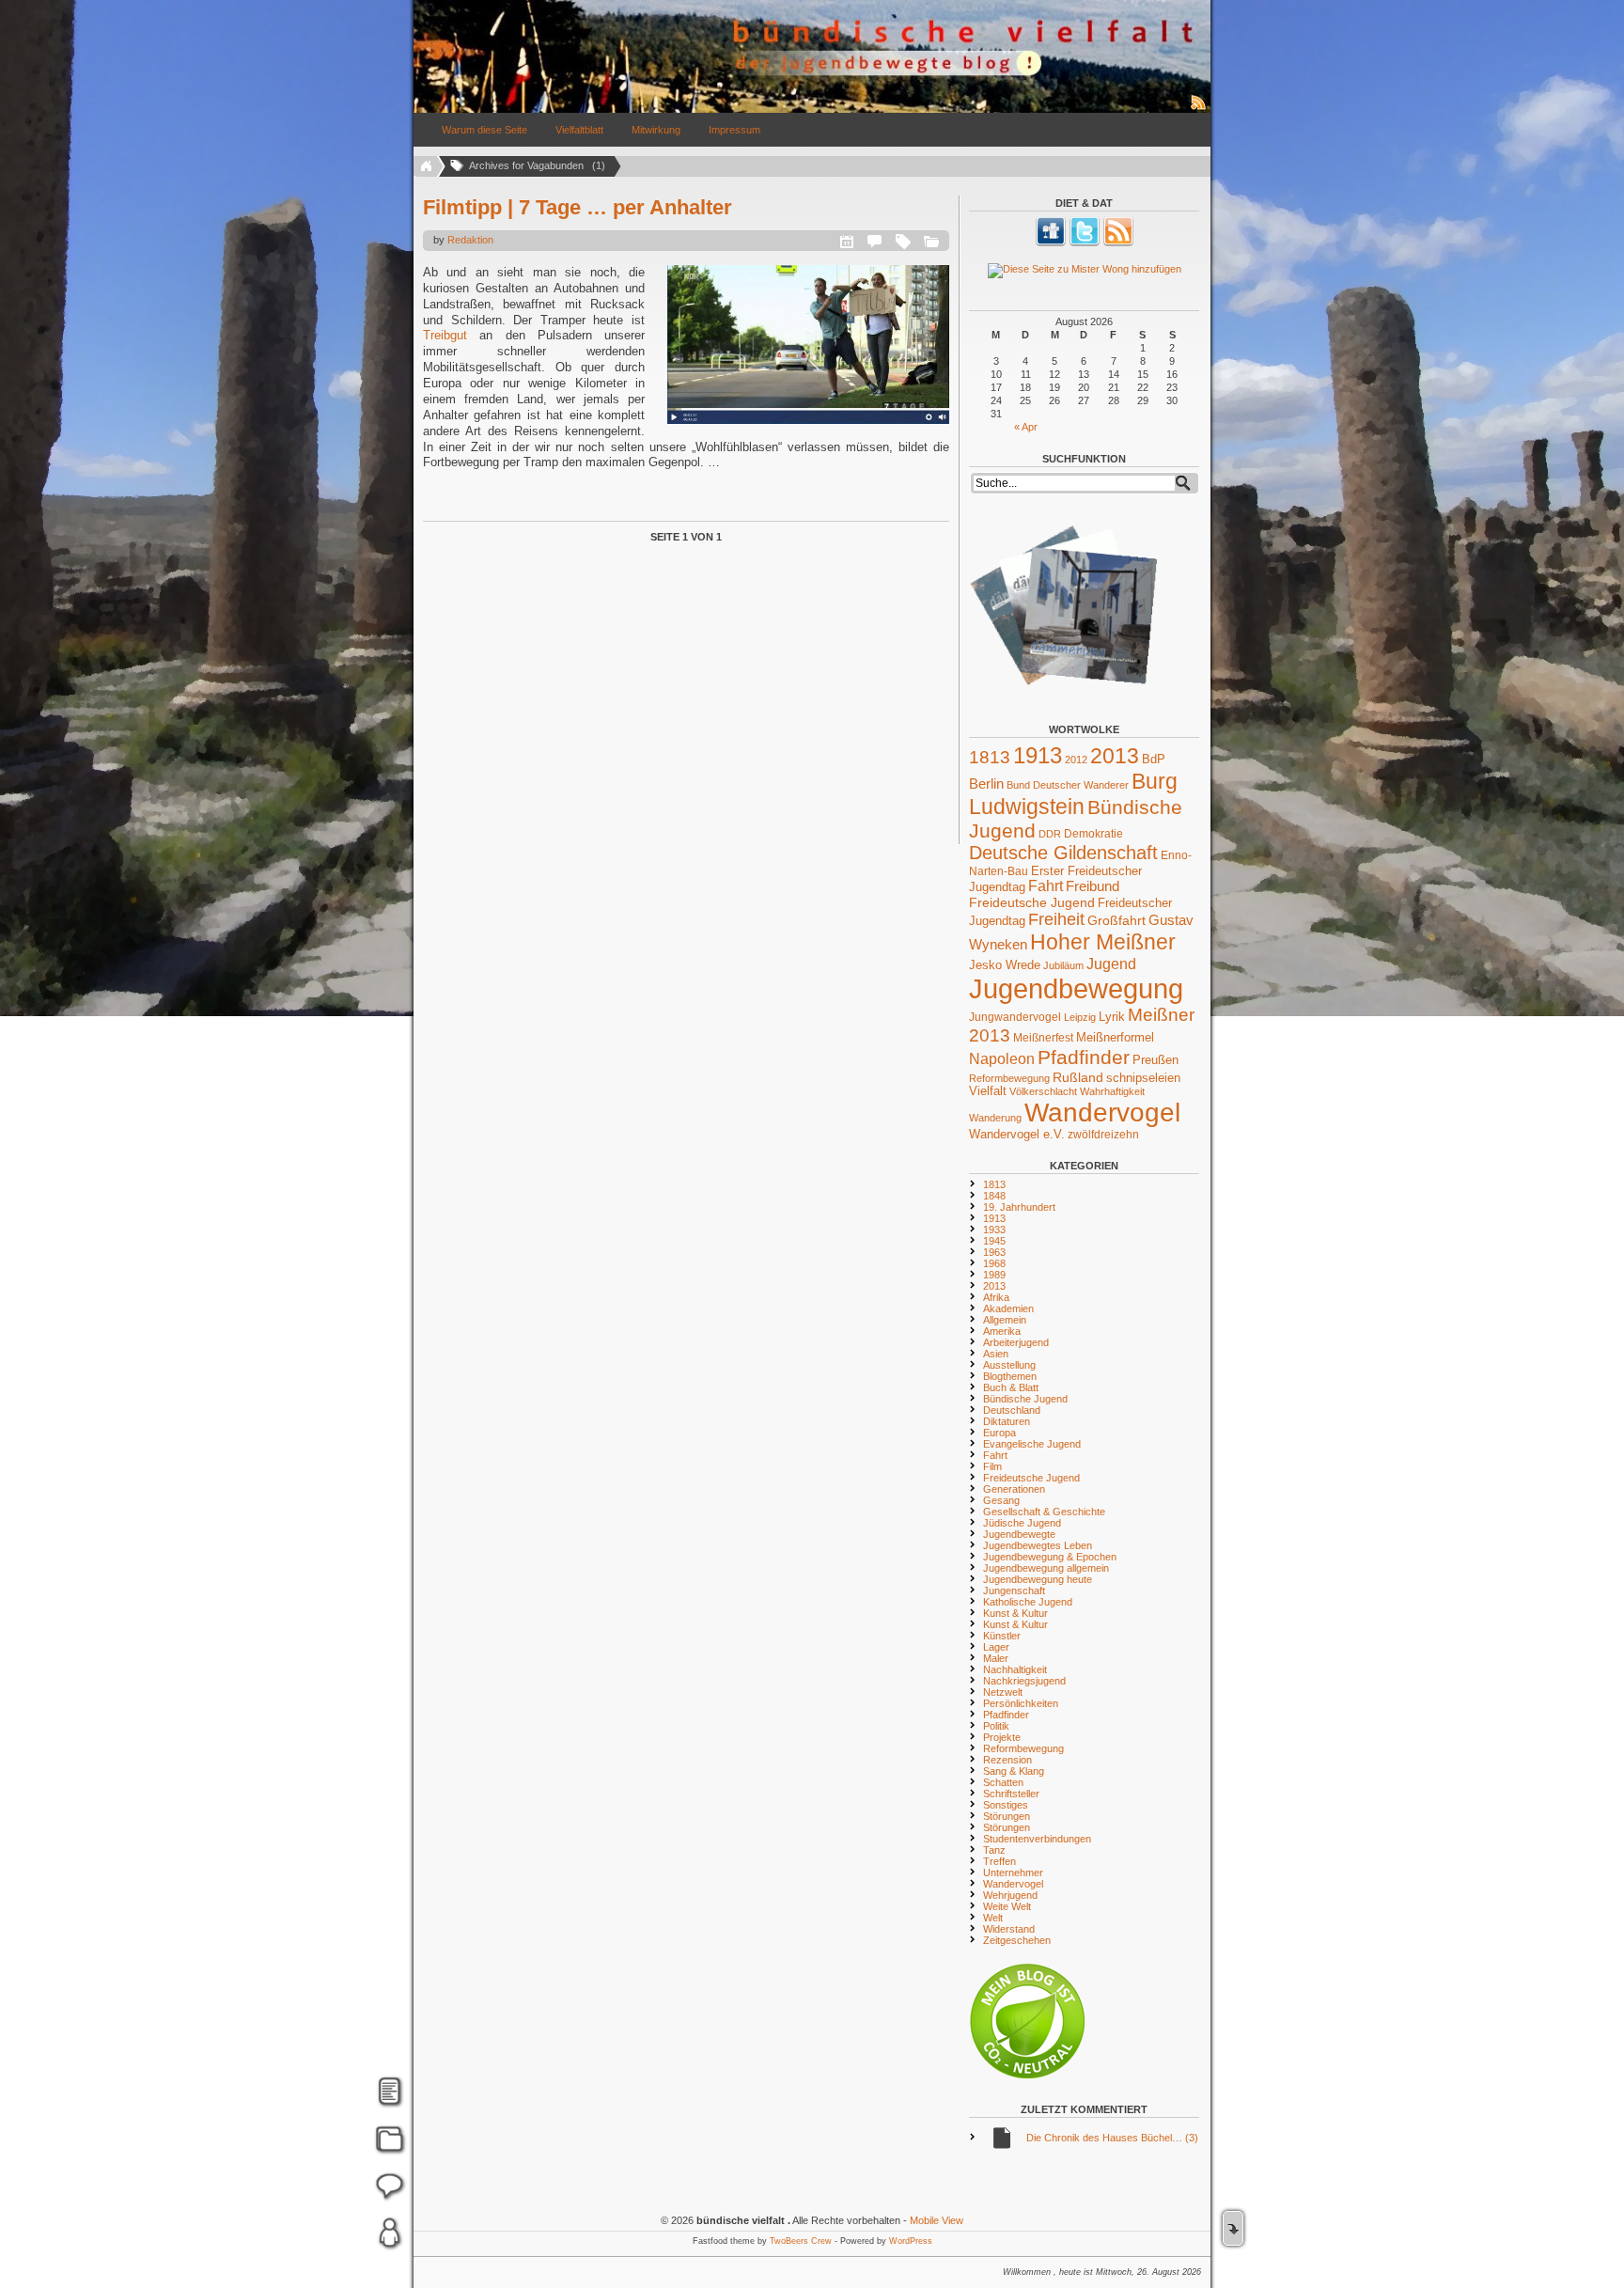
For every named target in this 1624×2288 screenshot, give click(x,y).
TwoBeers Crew (801, 2241)
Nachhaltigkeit (1015, 1669)
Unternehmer (1013, 1873)
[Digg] (1051, 243)
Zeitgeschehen (1017, 1940)
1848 (994, 1196)
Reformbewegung (1009, 1078)
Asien (996, 1354)
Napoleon (1002, 1059)
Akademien (1008, 1309)
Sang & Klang (1014, 1771)
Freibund (1093, 886)
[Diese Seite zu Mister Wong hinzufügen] (1084, 271)
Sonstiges (1006, 1805)
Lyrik (1112, 1017)
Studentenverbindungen (1037, 1839)
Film (992, 1466)
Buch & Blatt (1011, 1387)
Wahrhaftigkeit (1112, 1091)
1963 (994, 1252)
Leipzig (1080, 1017)
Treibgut (445, 335)
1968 (994, 1263)
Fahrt (1046, 886)
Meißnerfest (1043, 1037)
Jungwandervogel (1015, 1017)
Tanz (994, 1850)
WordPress (911, 2241)
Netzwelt (1003, 1692)
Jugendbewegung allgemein (1046, 1568)
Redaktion (470, 240)
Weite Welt (1007, 1906)
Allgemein (1005, 1320)
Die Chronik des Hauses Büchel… (1112, 2138)
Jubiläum (1063, 965)
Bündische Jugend (1025, 1399)
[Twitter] (1085, 243)
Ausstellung (1009, 1365)
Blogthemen (1010, 1376)
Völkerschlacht (1043, 1091)
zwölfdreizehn (1103, 1134)
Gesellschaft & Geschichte (1044, 1512)
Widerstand (1009, 1929)
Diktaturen (1007, 1421)
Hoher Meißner (1103, 942)
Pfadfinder (1084, 1058)
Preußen (1156, 1060)
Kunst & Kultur (1015, 1613)
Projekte (1002, 1737)
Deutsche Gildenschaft (1063, 853)
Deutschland (1012, 1410)
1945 (994, 1241)
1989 (994, 1275)
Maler (996, 1658)
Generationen (1014, 1489)
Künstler (1002, 1636)
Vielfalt (988, 1091)
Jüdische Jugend (1022, 1523)
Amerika (1002, 1331)
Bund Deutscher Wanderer (1068, 785)
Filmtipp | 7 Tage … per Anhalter (578, 207)
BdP (1154, 759)
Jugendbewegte (1019, 1534)
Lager (996, 1647)
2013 (1115, 756)
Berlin (986, 784)
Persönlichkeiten (1021, 1703)
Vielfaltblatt (579, 130)
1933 (994, 1230)
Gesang (1001, 1500)
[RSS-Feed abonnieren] (1199, 109)
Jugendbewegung (1076, 988)
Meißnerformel (1115, 1037)
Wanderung (995, 1118)
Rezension (1007, 1760)
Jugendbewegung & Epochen (1050, 1557)
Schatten (1003, 1782)
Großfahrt (1116, 920)
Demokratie (1093, 833)
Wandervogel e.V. (1017, 1135)
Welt (993, 1918)
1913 (1038, 755)
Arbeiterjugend (1016, 1342)
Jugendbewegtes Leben (1038, 1545)
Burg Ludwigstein (1073, 794)
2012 (1076, 760)
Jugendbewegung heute (1038, 1579)
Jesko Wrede (1005, 965)
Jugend (1111, 964)
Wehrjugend (1010, 1895)
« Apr (1026, 427)
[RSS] (1118, 243)
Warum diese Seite (484, 130)
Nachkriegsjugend (1024, 1681)
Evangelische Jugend (1032, 1444)
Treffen (999, 1861)
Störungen (1007, 1816)
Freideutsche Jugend (1032, 902)
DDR (1050, 834)
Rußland (1078, 1077)
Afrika (996, 1297)
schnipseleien (1143, 1078)
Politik (996, 1726)
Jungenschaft (1014, 1591)
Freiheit (1056, 919)
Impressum (734, 130)
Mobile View (937, 2220)
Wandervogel (1102, 1113)
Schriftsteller (1011, 1794)
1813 (990, 757)
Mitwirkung (656, 130)
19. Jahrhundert (1019, 1207)
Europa (999, 1433)
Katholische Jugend (1028, 1602)
